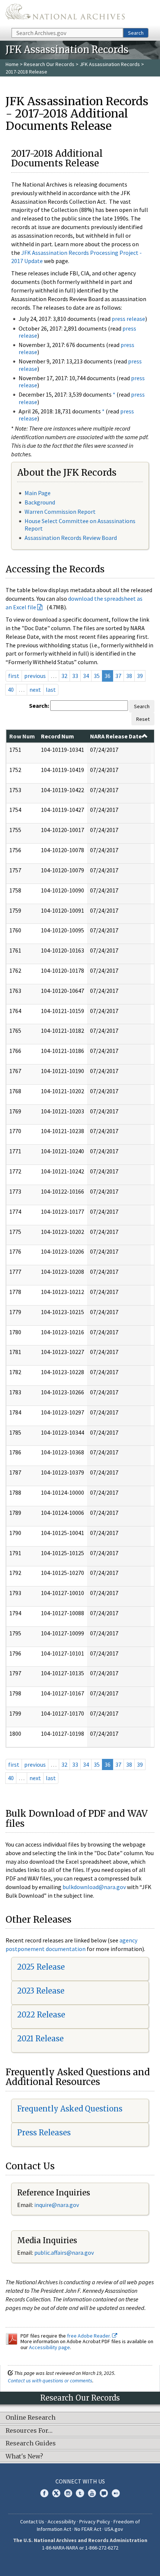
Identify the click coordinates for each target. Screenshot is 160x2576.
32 (64, 676)
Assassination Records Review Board (71, 538)
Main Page (38, 493)
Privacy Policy (95, 2522)
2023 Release (41, 1991)
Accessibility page (49, 2347)
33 (75, 676)
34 (86, 676)
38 (129, 676)
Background (40, 502)
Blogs (104, 2493)
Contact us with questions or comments (50, 2380)
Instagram (68, 2493)
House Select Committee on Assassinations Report (80, 524)
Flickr (116, 2493)
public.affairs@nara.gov (64, 2253)
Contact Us (32, 2522)
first (14, 676)
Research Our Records (49, 64)
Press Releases (44, 2133)
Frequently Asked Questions (70, 2109)
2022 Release (41, 2015)
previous (35, 676)
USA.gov (114, 2529)
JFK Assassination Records (110, 64)
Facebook (44, 2493)
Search (136, 33)
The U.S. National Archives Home (65, 13)
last (51, 690)
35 (97, 676)
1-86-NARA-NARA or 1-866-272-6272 (80, 2548)
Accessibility (62, 2522)
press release (128, 319)
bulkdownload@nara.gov (94, 1887)
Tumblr (80, 2493)
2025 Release (41, 1967)
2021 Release (40, 2039)
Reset (143, 719)
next (35, 690)
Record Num (57, 736)
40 (11, 690)
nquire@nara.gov (57, 2205)
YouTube (92, 2493)
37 (118, 676)
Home (12, 64)
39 (140, 676)
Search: (39, 706)
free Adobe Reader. (89, 2336)
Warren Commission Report (60, 512)
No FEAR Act (88, 2529)
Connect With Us (80, 2481)
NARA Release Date (116, 736)
